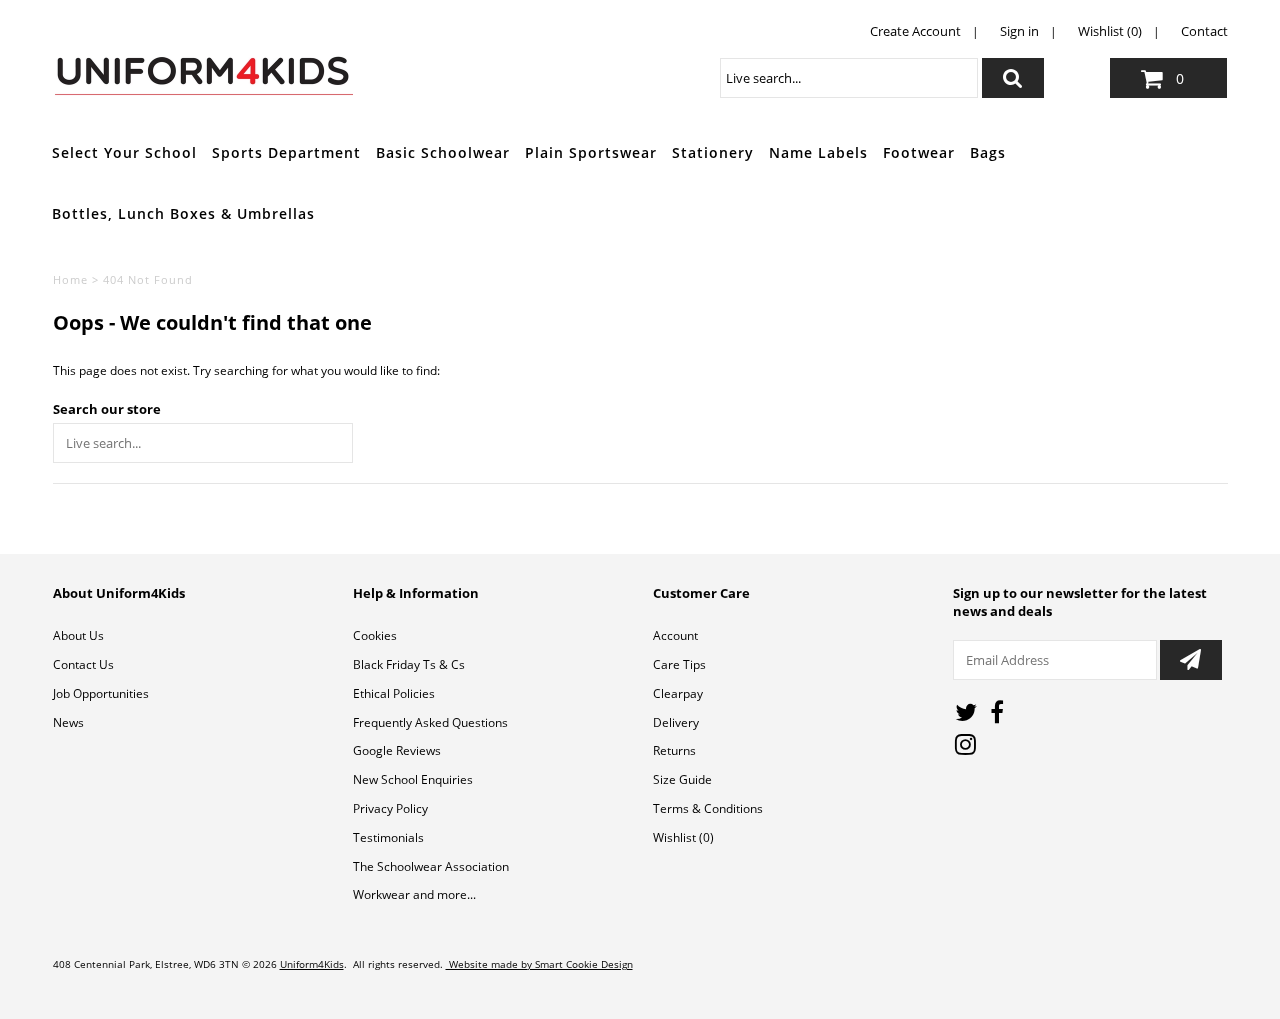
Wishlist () (683, 837)
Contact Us (83, 664)
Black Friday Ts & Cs (409, 664)
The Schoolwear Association (431, 866)
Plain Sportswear (591, 152)
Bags (988, 152)
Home (70, 279)
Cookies (375, 635)
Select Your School (124, 152)
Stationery (713, 152)
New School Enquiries (413, 779)
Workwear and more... (414, 894)
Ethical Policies (394, 693)
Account (675, 635)
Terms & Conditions (708, 808)
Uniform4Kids (312, 964)
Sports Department (286, 152)
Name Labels (818, 152)
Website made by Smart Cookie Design (539, 964)
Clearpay (678, 693)
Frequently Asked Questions (430, 722)
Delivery (676, 722)
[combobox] (849, 78)
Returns (674, 750)
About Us (78, 635)
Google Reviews (397, 750)
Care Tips (679, 664)
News (68, 722)
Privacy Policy (390, 808)
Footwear (919, 152)
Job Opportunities (101, 693)
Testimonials (388, 837)
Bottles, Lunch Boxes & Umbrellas (183, 213)
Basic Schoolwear (443, 152)
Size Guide (682, 779)
